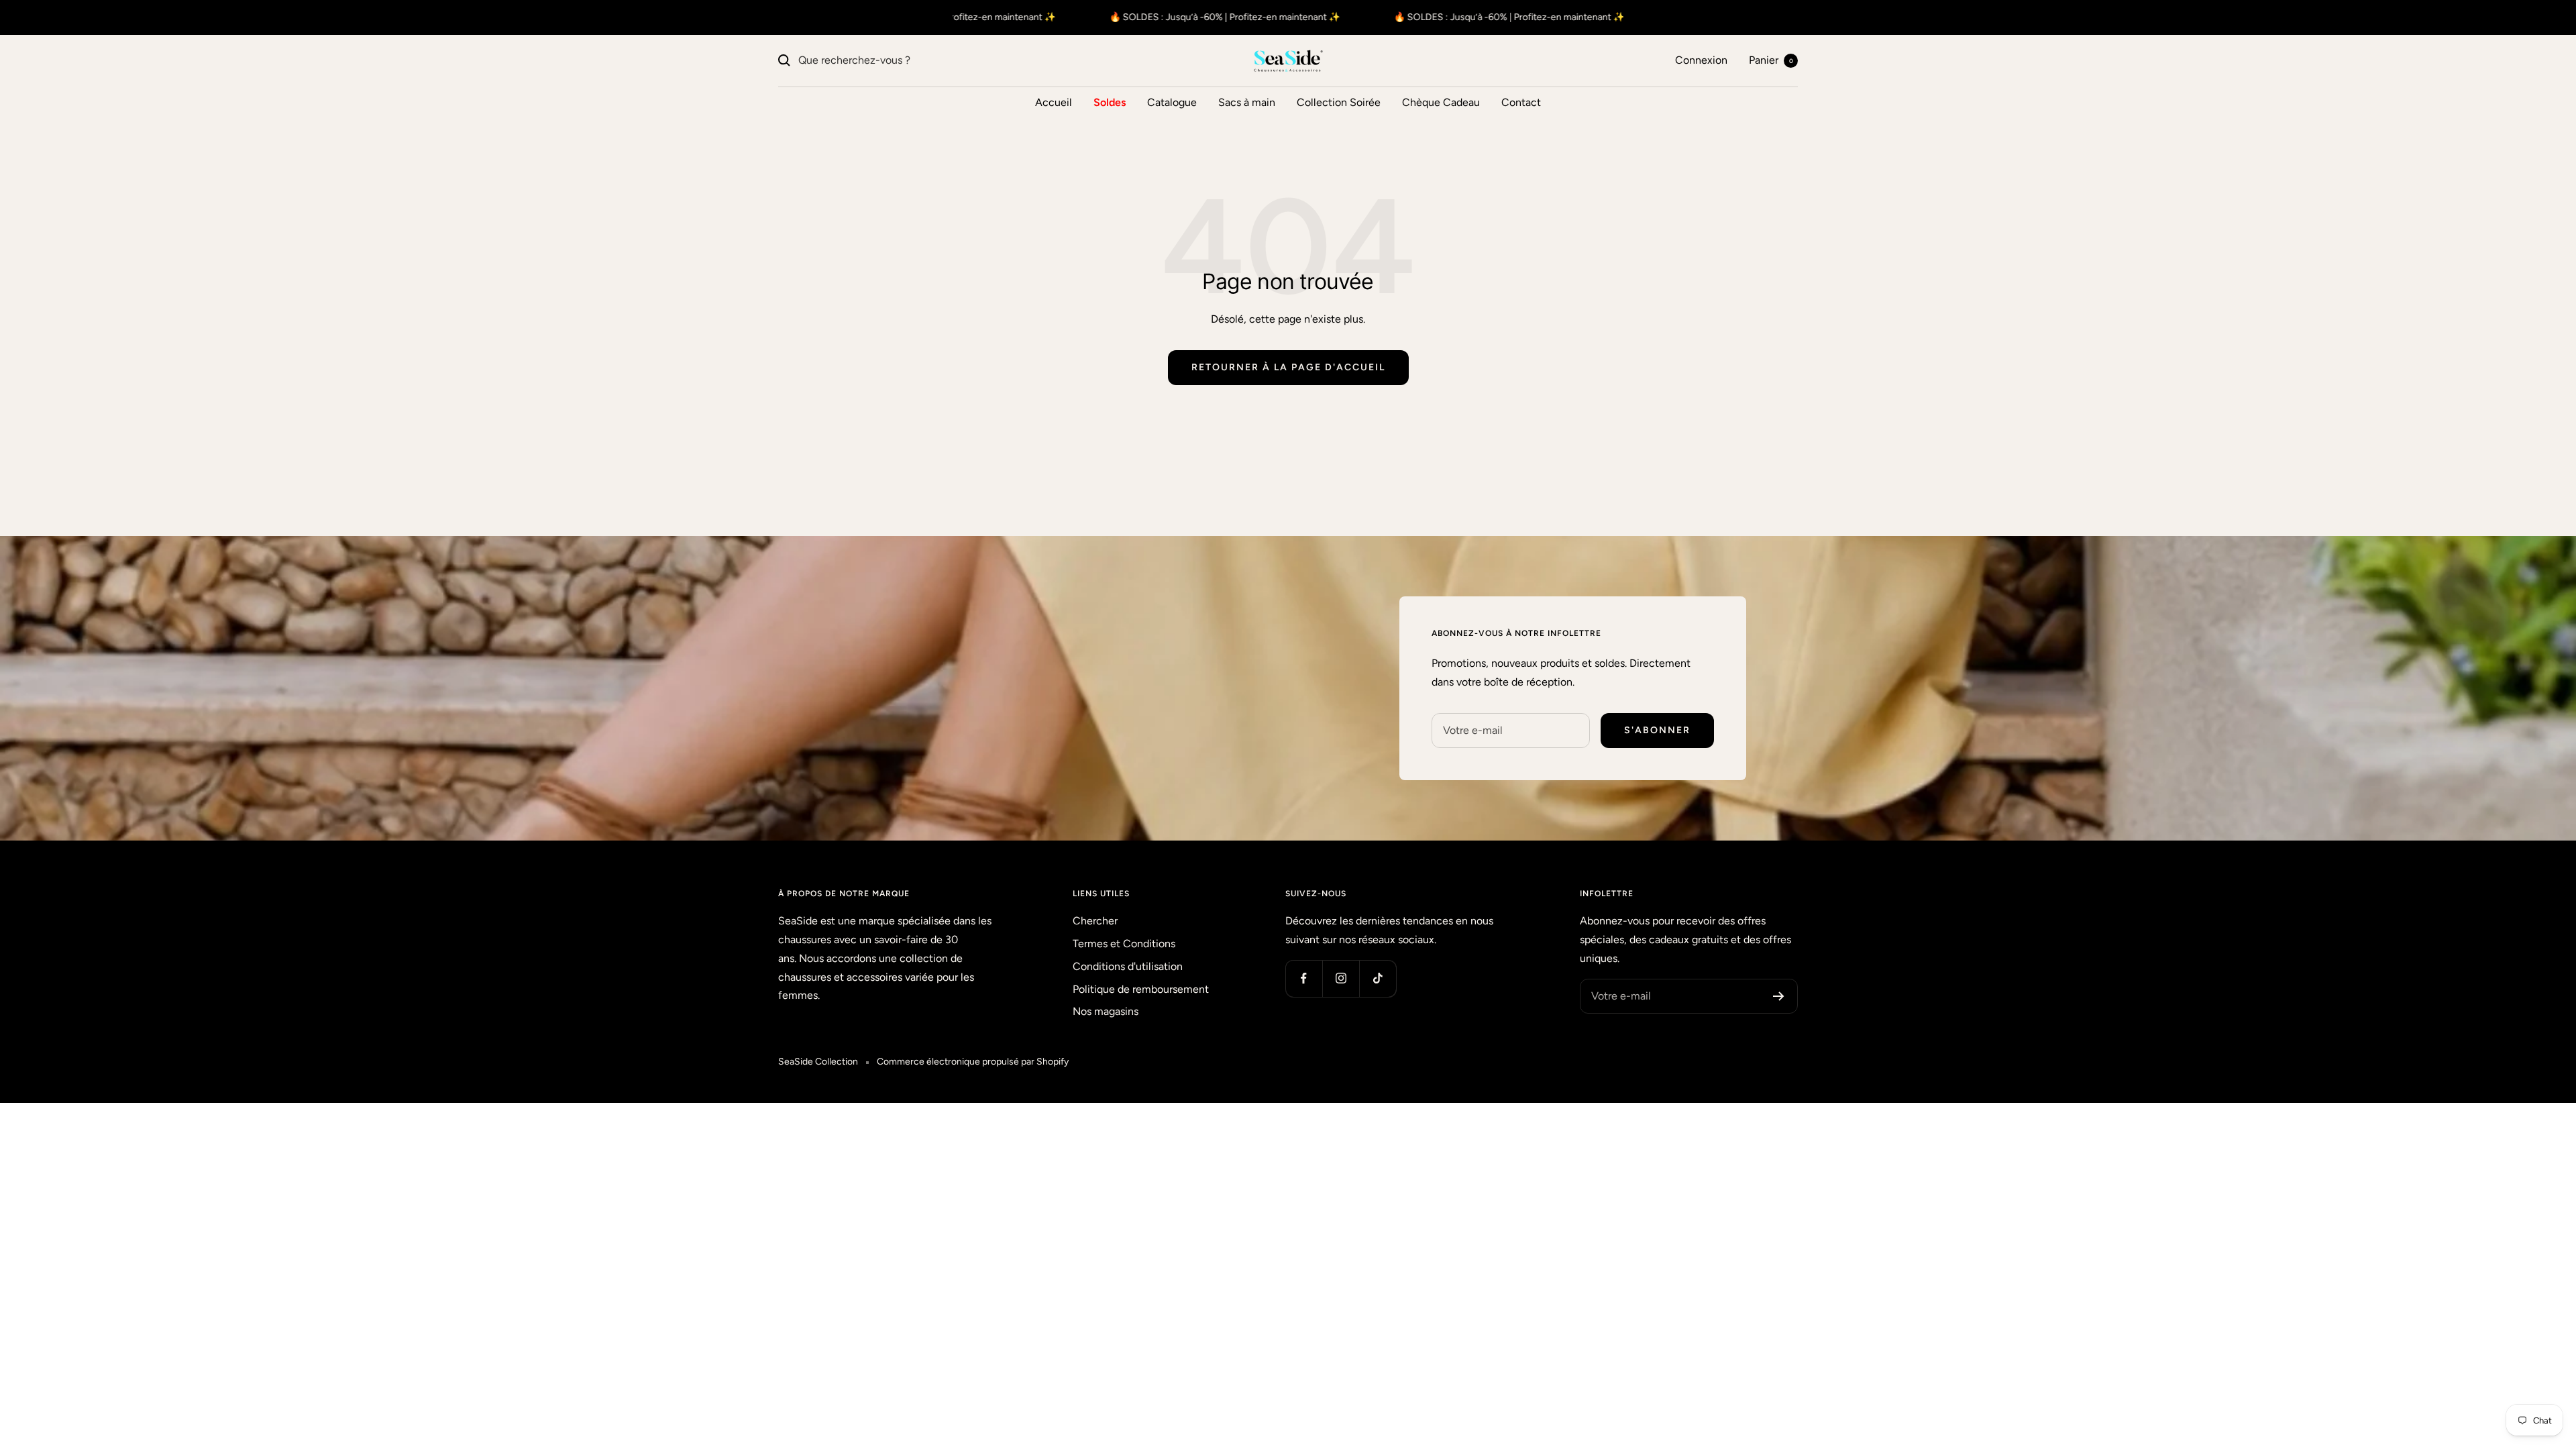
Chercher (1095, 921)
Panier (1771, 60)
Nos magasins (1106, 1011)
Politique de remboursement (1141, 989)
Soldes (1110, 102)
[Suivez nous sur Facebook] (1304, 978)
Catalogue (1172, 102)
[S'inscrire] (1779, 996)
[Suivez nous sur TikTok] (1378, 978)
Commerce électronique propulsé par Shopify (973, 1062)
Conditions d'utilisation (1128, 966)
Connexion (1701, 60)
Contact (1521, 102)
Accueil (1054, 102)
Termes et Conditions (1124, 944)
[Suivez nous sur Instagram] (1341, 978)
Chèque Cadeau (1441, 102)
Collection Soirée (1339, 102)
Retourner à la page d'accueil (1288, 367)
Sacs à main (1247, 102)
